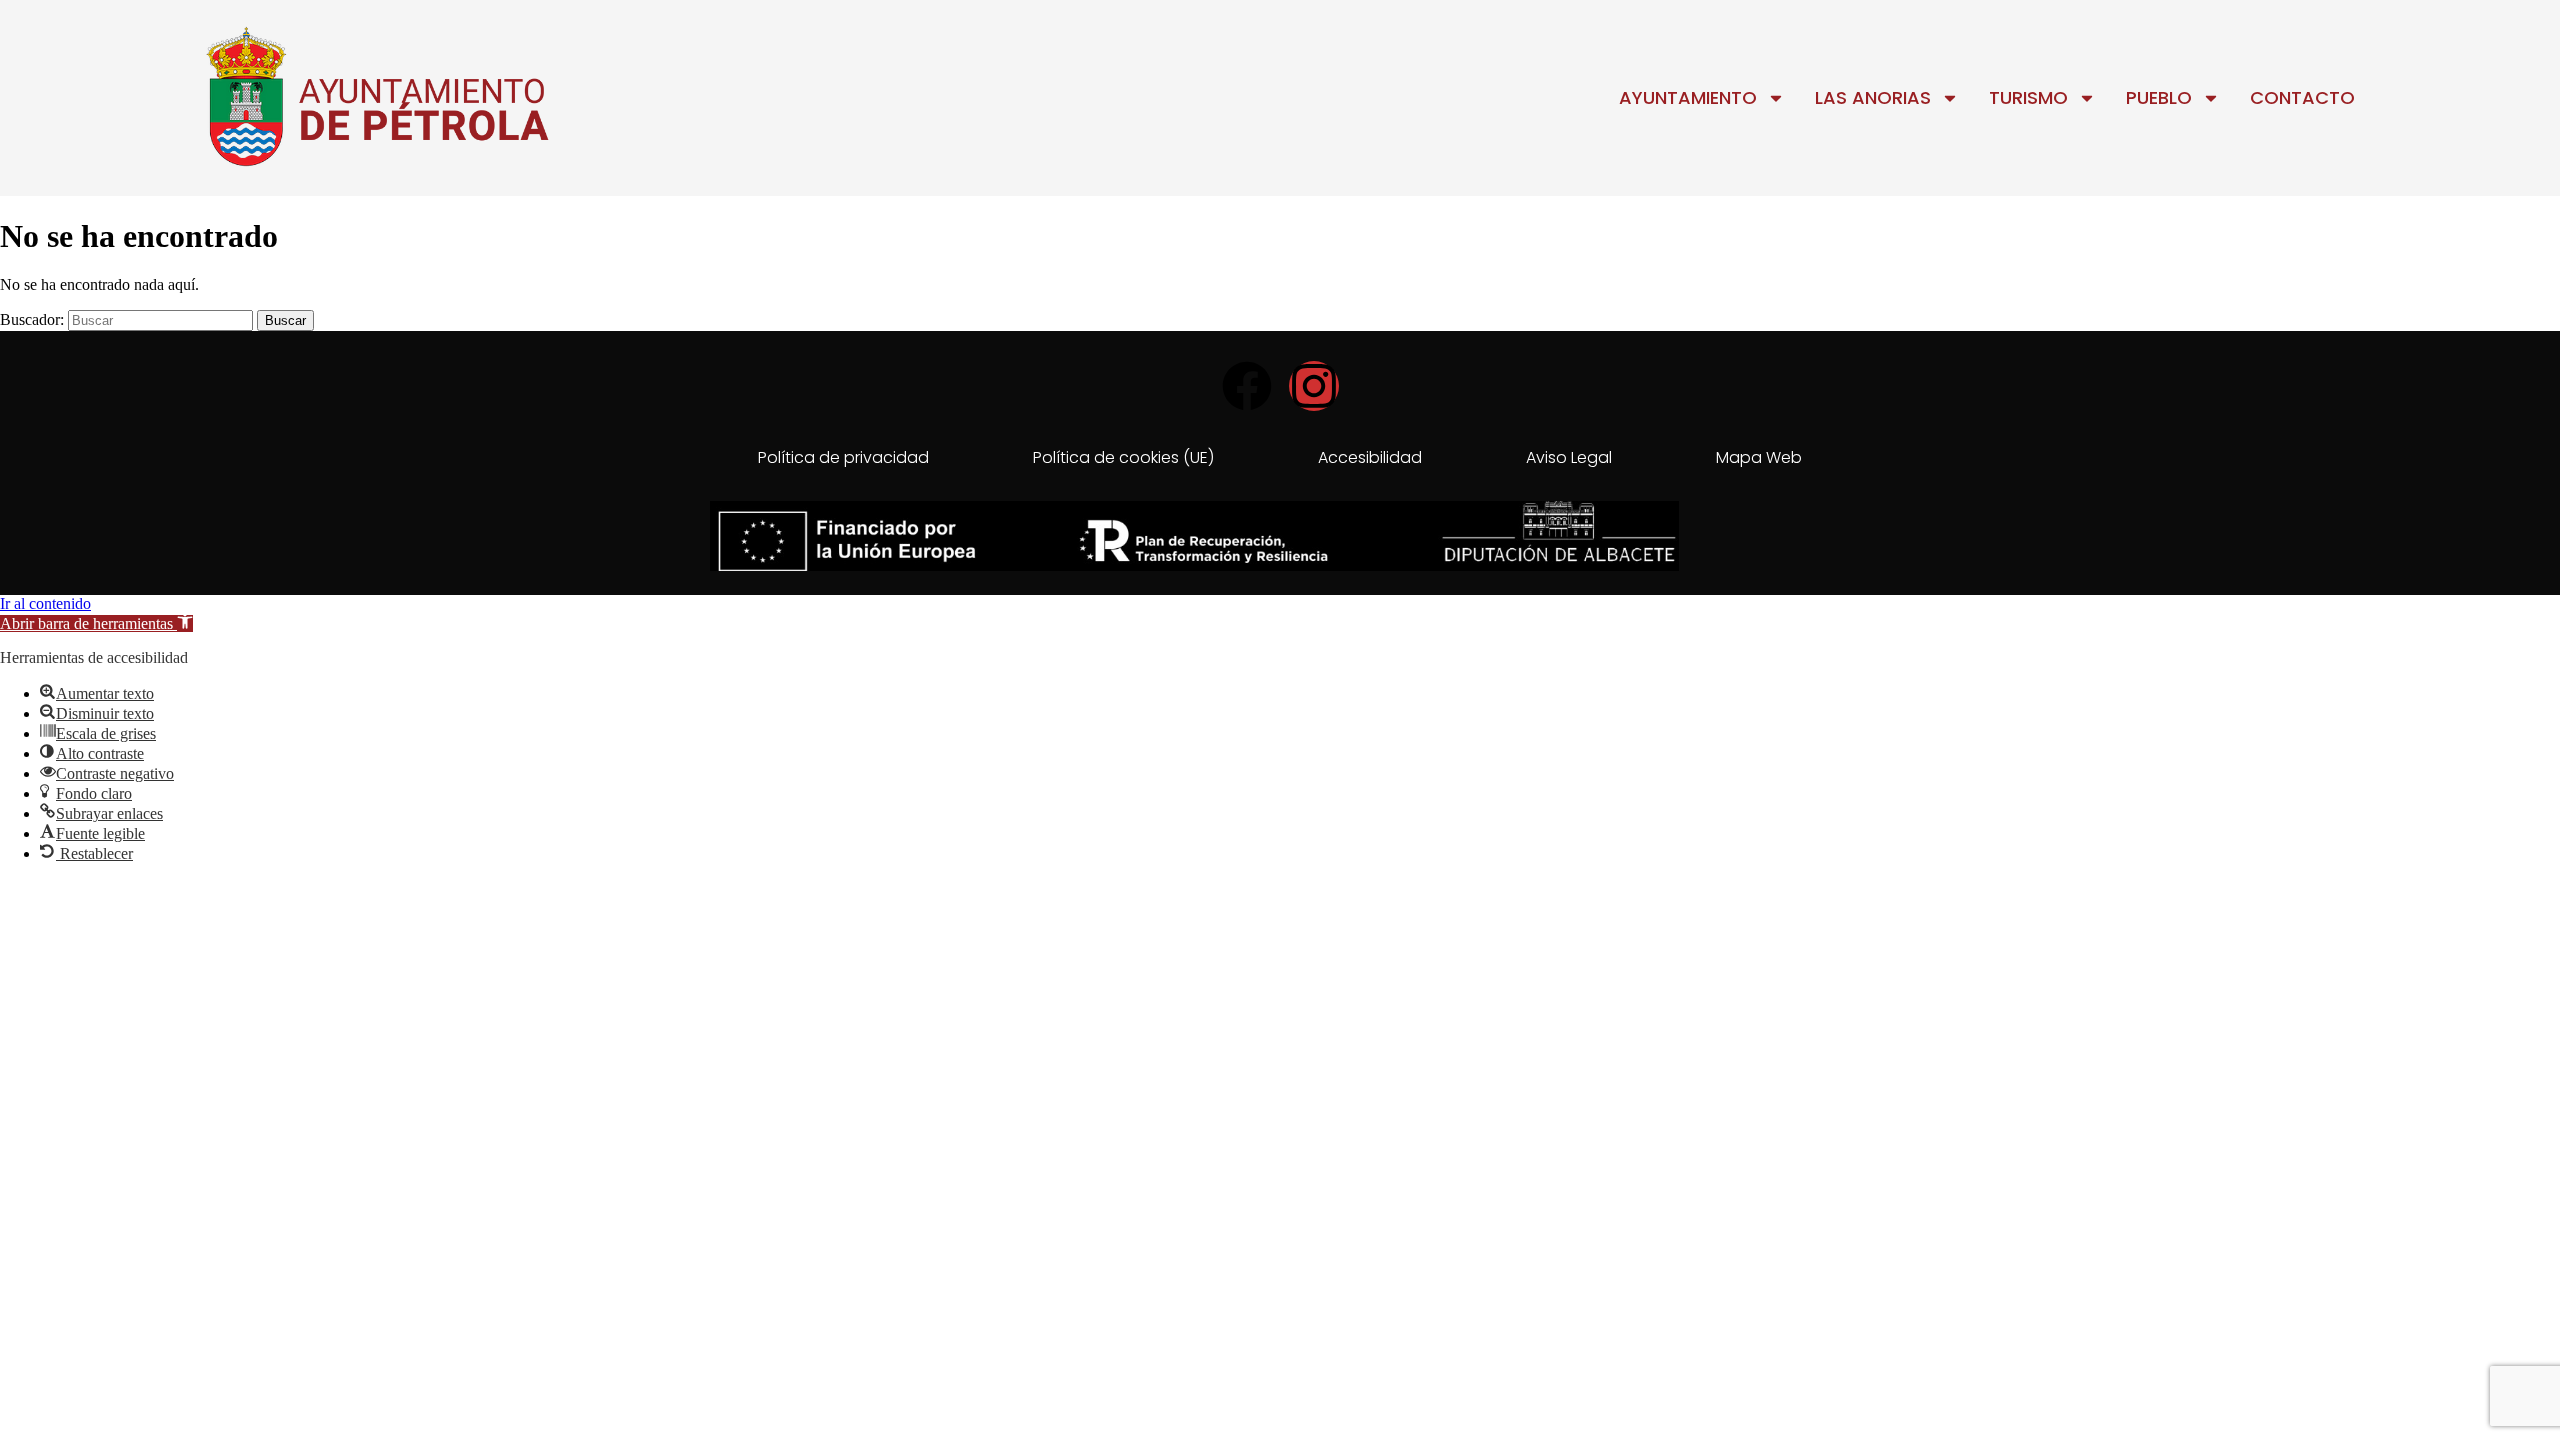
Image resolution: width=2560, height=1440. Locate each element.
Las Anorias (1873, 97)
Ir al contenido (45, 603)
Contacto (2302, 97)
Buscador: (32, 319)
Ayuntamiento (1688, 97)
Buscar (285, 320)
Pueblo (2159, 97)
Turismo (2028, 97)
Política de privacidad (843, 457)
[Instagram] (1314, 386)
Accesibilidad (1370, 457)
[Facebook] (1247, 386)
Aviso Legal (1569, 457)
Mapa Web (1759, 457)
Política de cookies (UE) (1123, 457)
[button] (96, 623)
